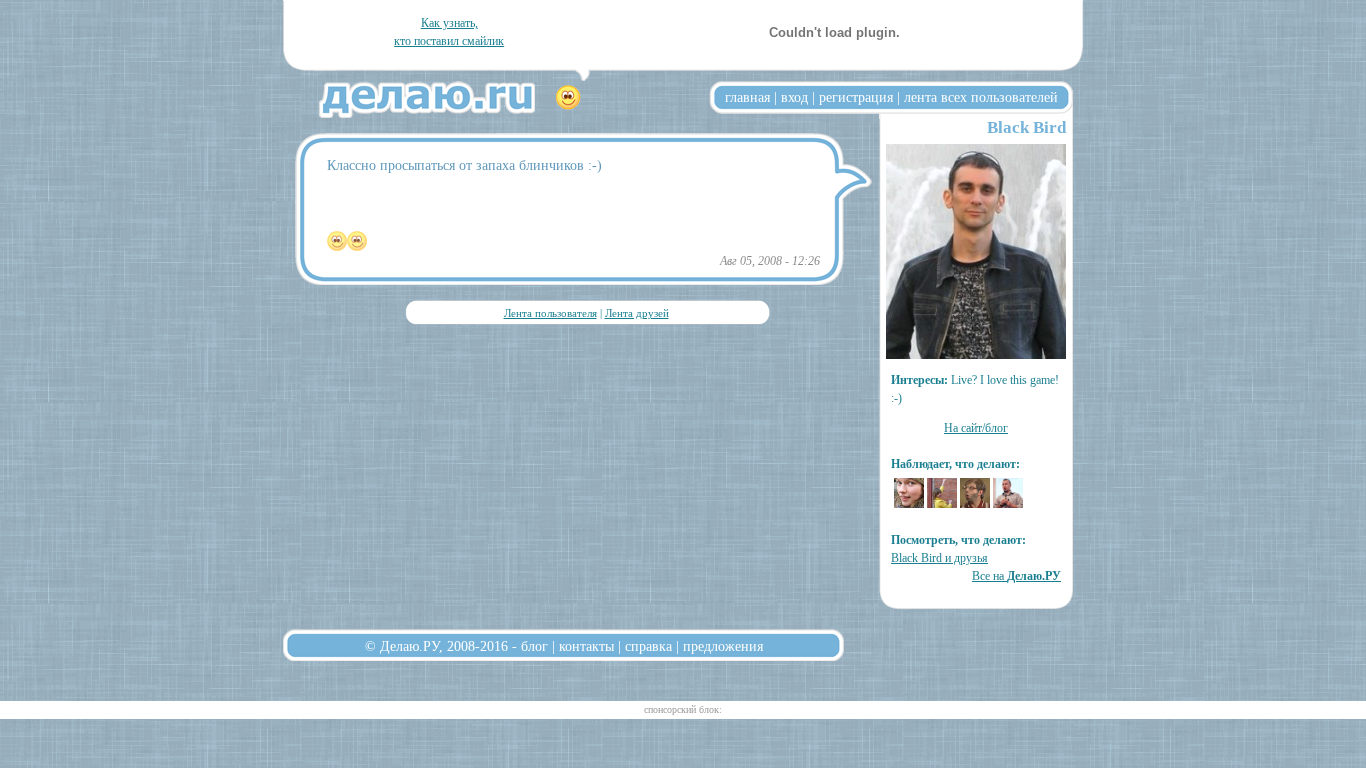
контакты (586, 646)
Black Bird (1026, 127)
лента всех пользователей (981, 97)
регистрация (856, 97)
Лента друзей (637, 313)
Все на (1016, 576)
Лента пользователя (550, 313)
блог (534, 646)
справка (648, 646)
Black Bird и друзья (939, 558)
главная (747, 97)
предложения (723, 646)
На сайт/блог (976, 428)
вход (794, 97)
